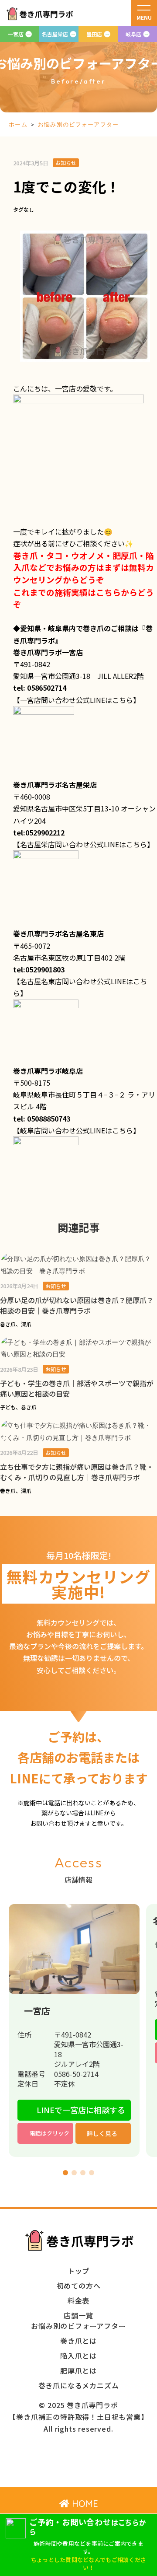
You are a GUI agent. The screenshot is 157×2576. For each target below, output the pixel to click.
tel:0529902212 (39, 832)
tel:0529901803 (39, 969)
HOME (84, 2504)
